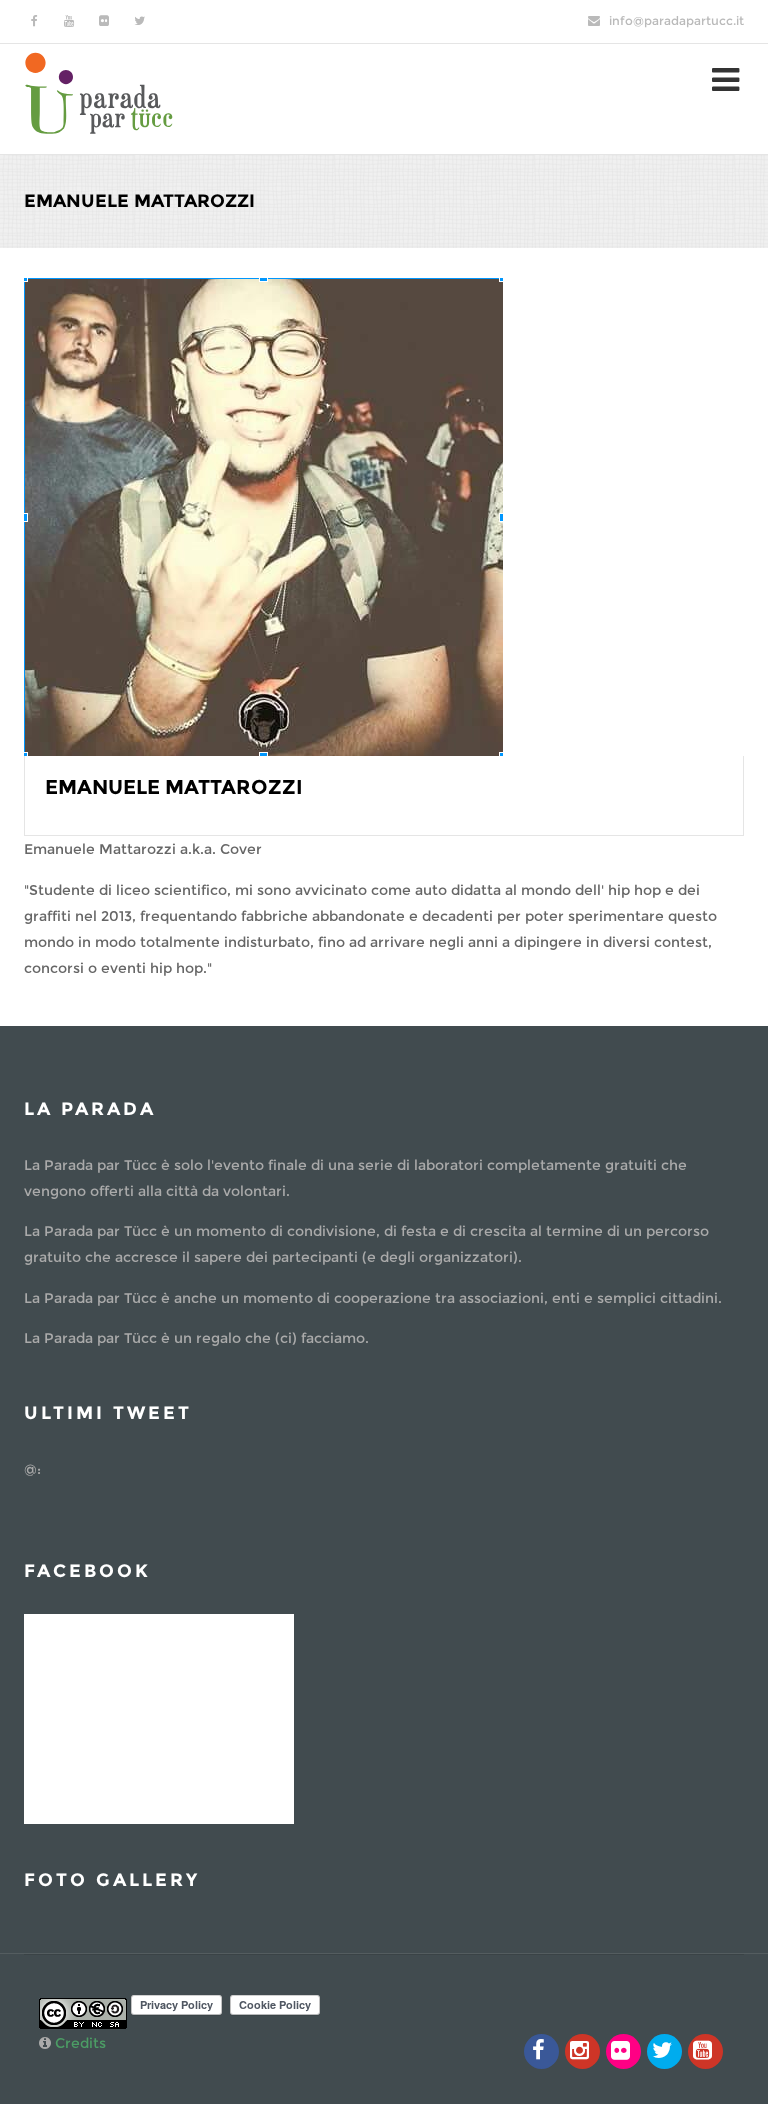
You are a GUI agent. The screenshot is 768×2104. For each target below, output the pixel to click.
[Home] (99, 91)
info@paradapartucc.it (676, 20)
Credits (80, 2043)
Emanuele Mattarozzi (174, 787)
